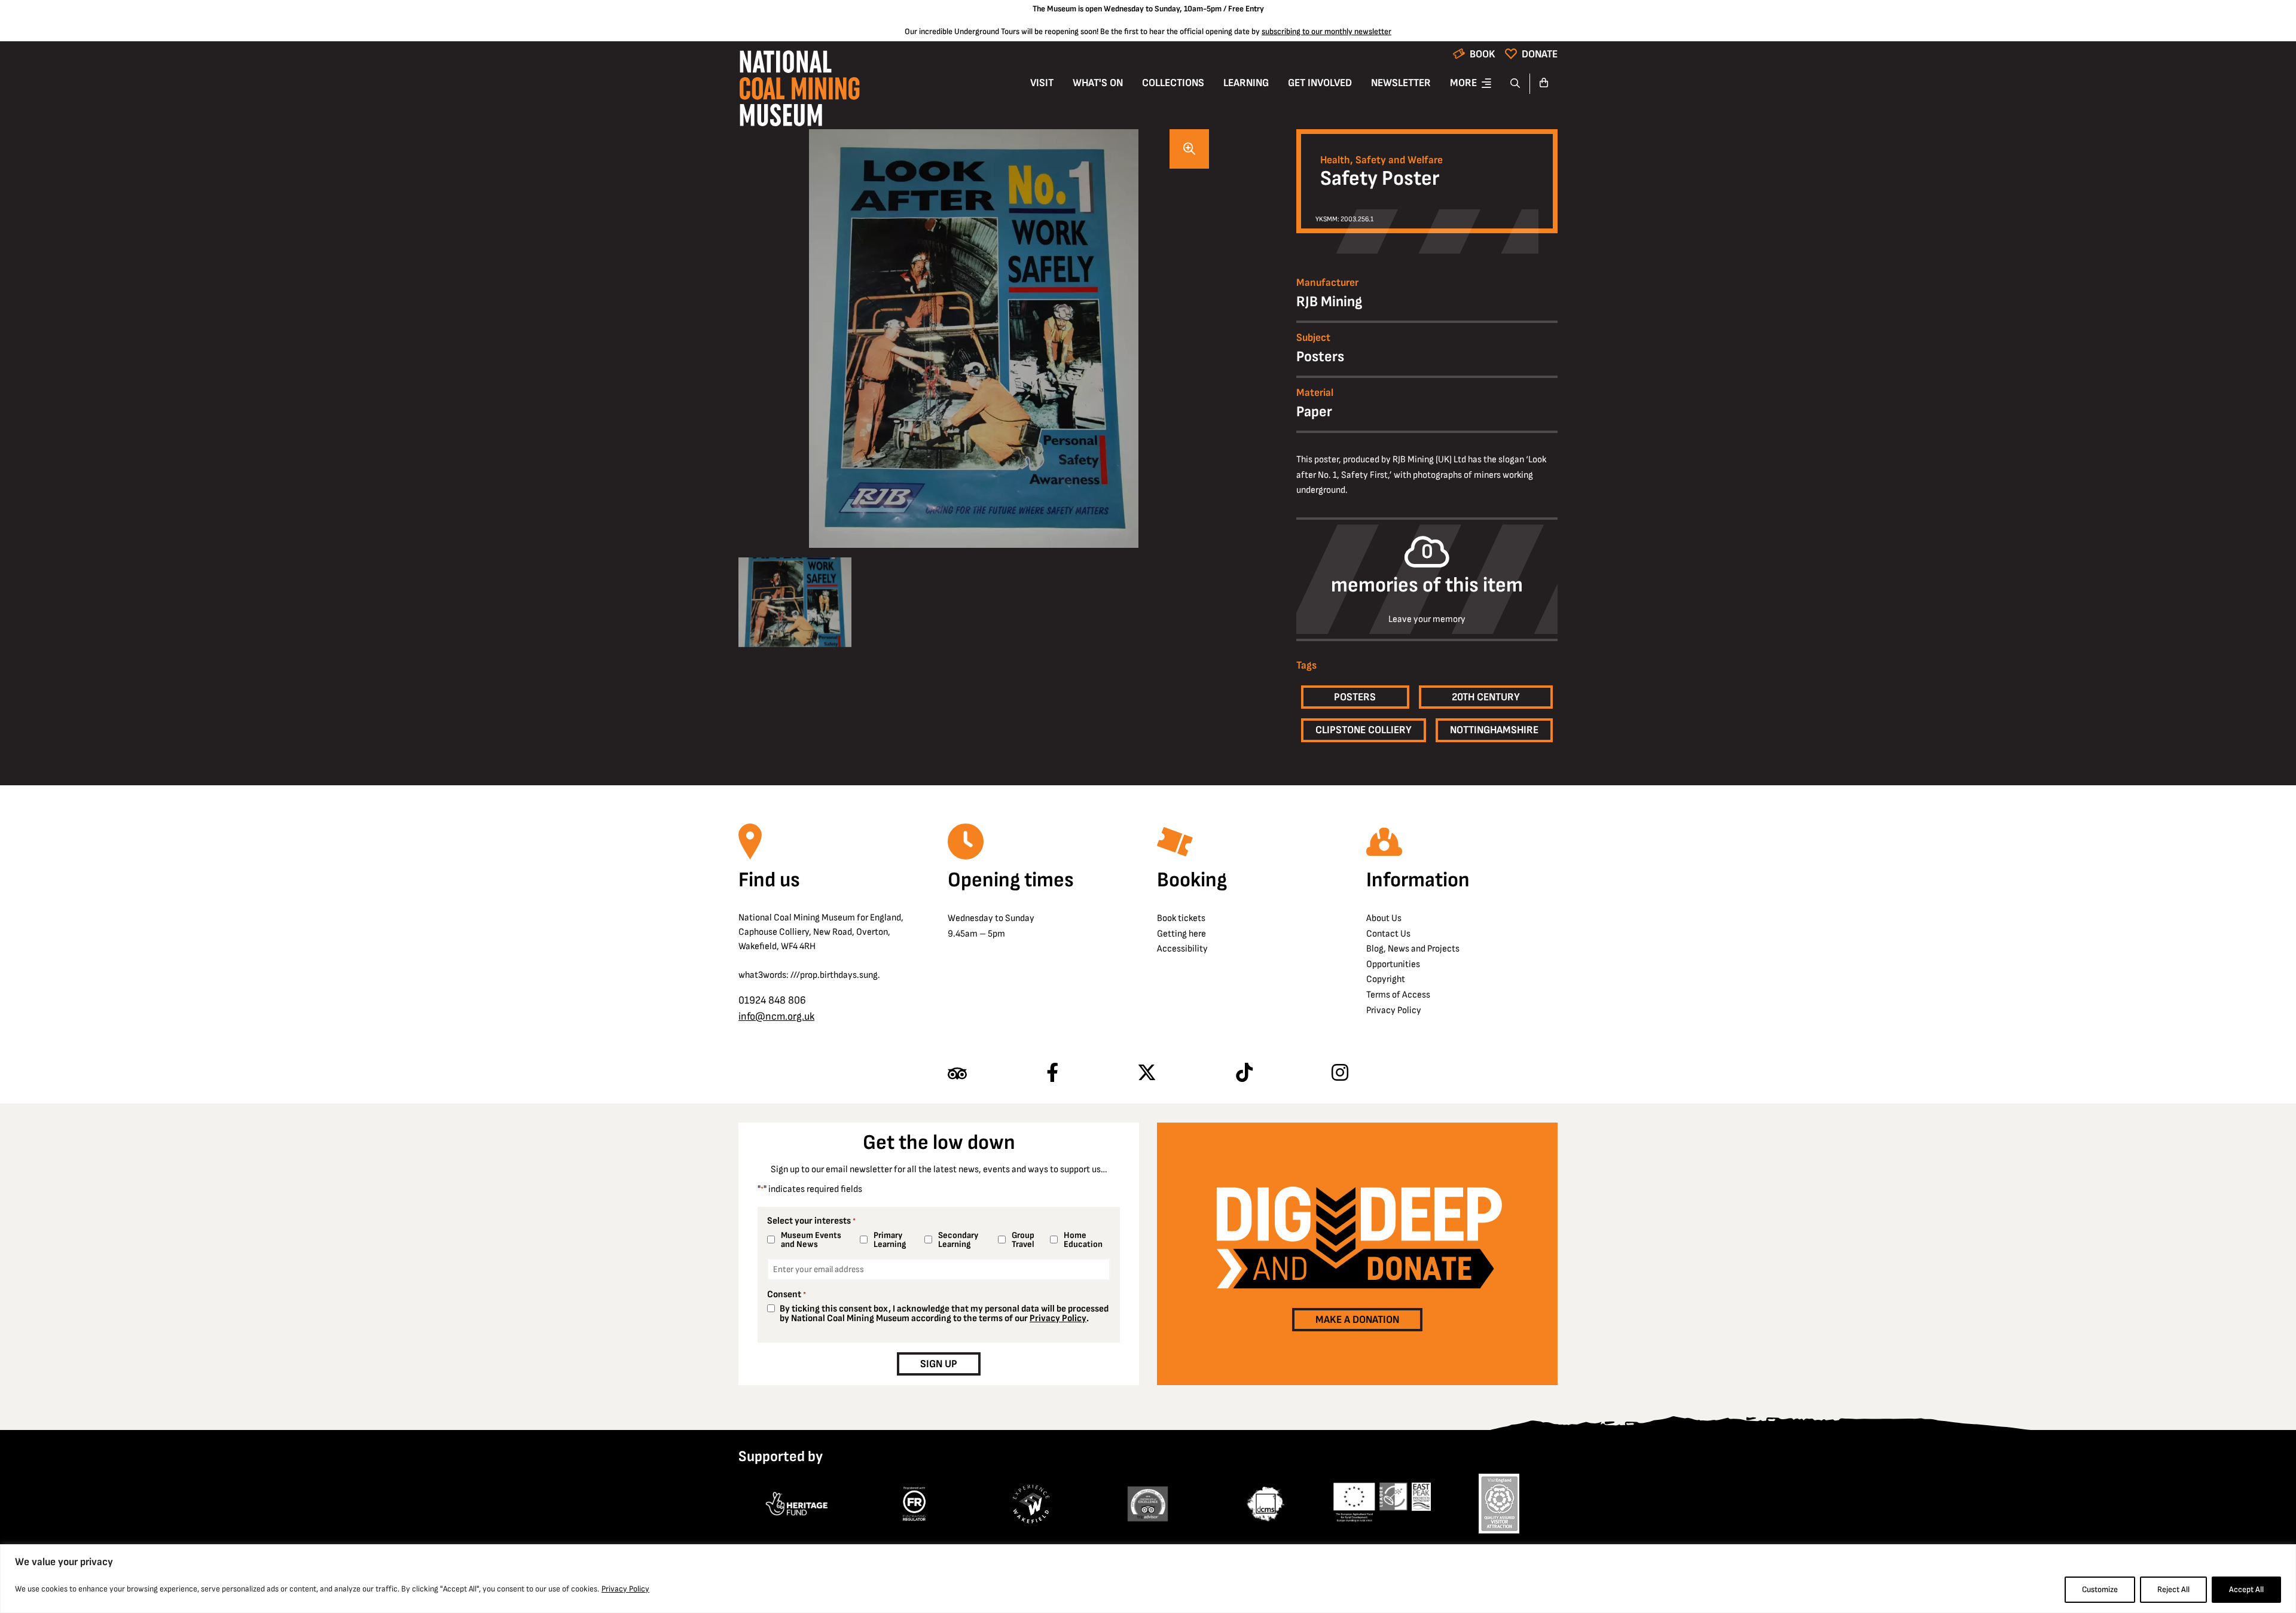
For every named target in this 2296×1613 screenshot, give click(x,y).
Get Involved (1320, 83)
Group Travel (1023, 1240)
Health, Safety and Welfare (1381, 160)
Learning (1246, 83)
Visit (1042, 83)
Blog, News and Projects (1413, 949)
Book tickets (1181, 918)
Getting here (1181, 934)
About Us (1384, 918)
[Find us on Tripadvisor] (957, 1074)
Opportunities (1393, 964)
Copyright (1386, 979)
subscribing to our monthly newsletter (1326, 31)
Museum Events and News (811, 1240)
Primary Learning (890, 1240)
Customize (2100, 1589)
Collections (1173, 83)
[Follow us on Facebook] (1052, 1074)
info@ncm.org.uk (776, 1016)
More (1463, 83)
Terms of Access (1398, 995)
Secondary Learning (958, 1240)
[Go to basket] (1544, 84)
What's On (1098, 83)
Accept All (2246, 1589)
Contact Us (1388, 934)
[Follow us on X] (1147, 1074)
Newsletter (1401, 83)
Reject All (2173, 1589)
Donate (1540, 54)
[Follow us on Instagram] (1340, 1074)
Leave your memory (1427, 620)
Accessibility (1182, 949)
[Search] (1515, 84)
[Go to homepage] (799, 92)
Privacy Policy (625, 1589)
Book (1483, 54)
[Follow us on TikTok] (1244, 1074)
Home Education (1083, 1240)
